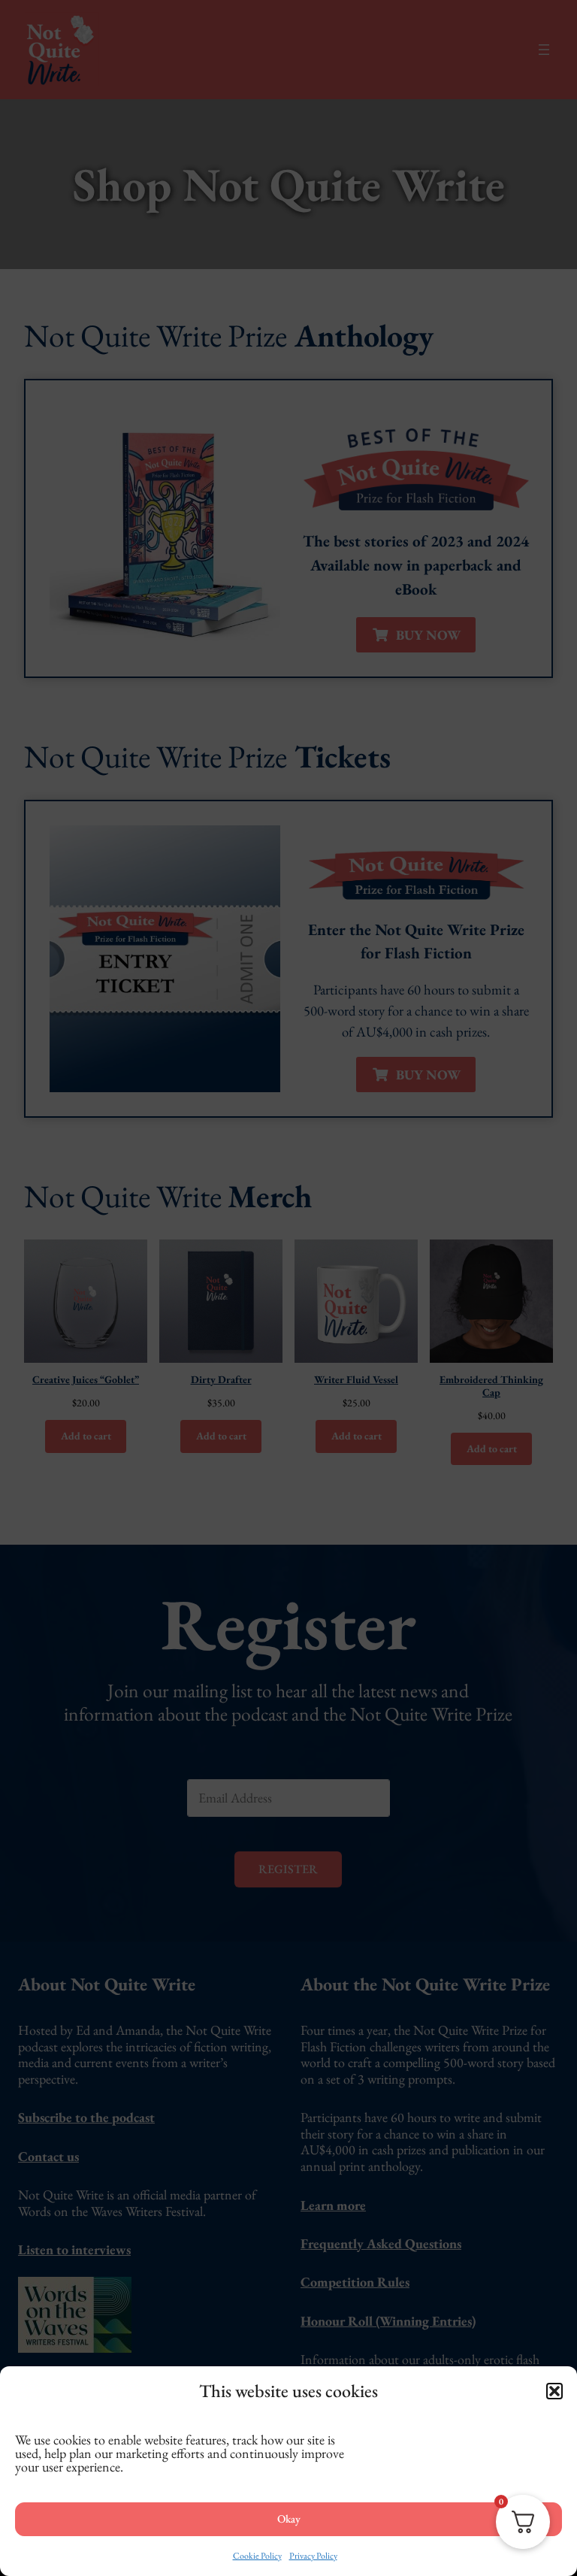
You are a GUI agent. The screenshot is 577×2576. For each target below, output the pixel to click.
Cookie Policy (257, 2556)
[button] (554, 2391)
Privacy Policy (313, 2556)
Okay (289, 2518)
